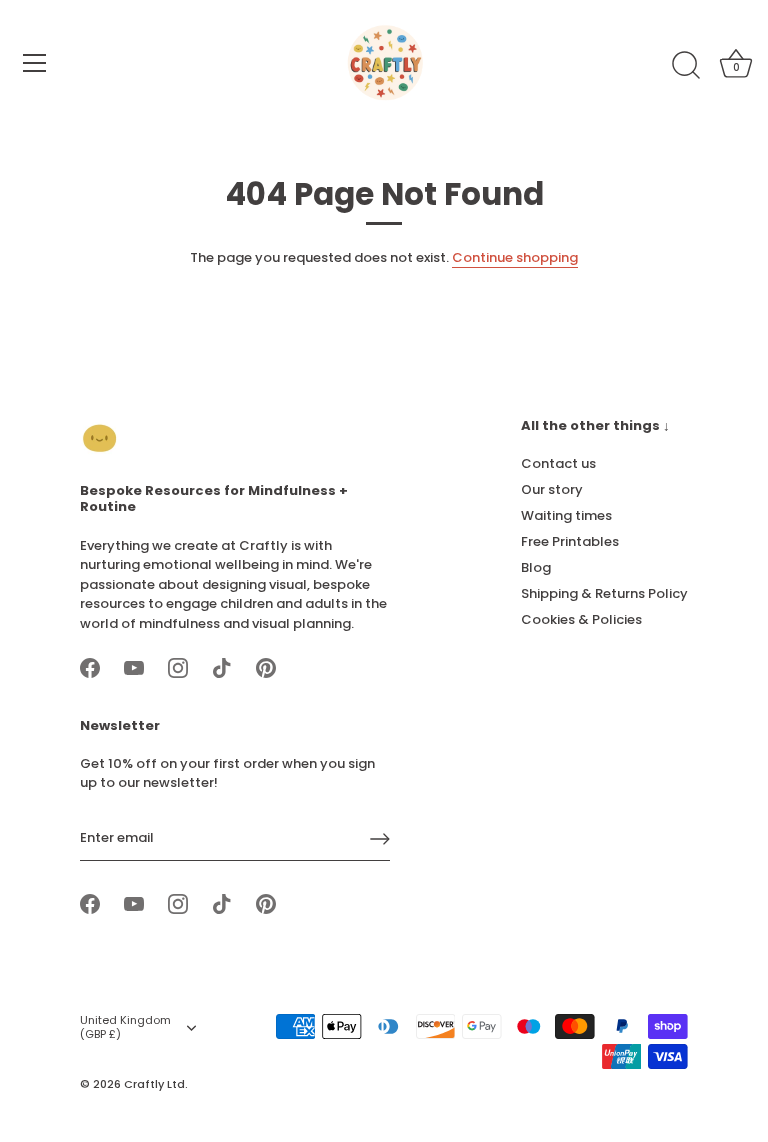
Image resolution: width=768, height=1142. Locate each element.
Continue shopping (515, 257)
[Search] (686, 66)
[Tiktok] (222, 666)
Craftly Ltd (154, 1084)
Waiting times (566, 515)
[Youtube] (134, 666)
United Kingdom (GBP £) (125, 1028)
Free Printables (570, 541)
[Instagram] (178, 666)
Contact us (558, 463)
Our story (552, 489)
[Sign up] (380, 839)
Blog (536, 567)
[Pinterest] (266, 666)
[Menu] (35, 63)
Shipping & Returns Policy (604, 593)
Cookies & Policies (581, 619)
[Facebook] (90, 666)
